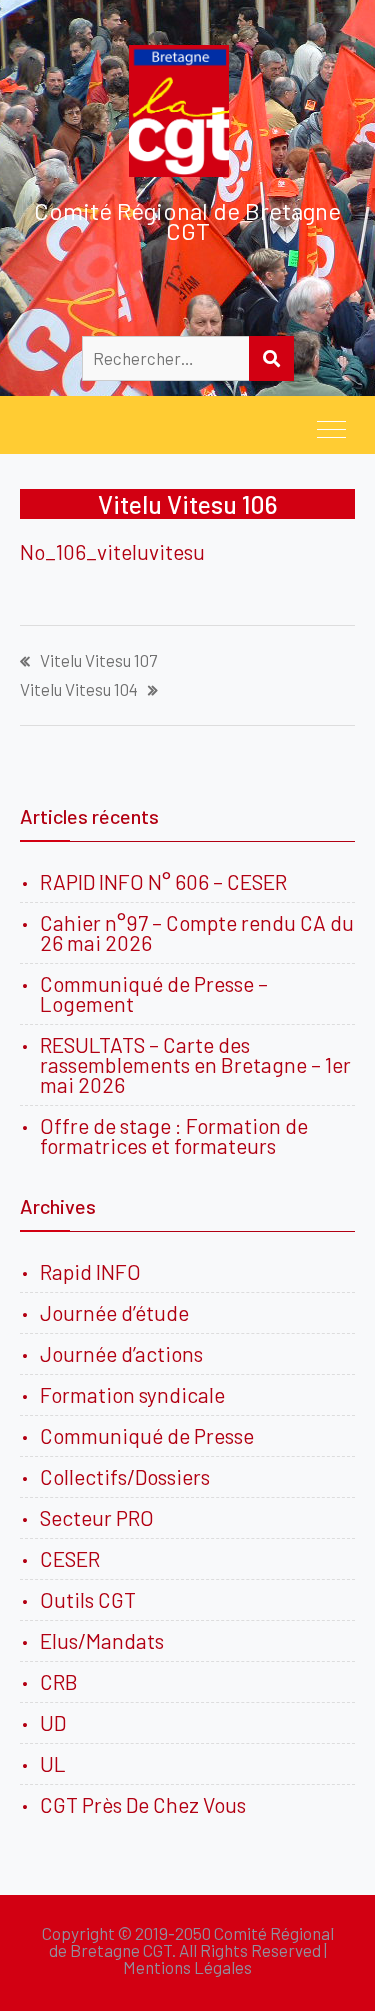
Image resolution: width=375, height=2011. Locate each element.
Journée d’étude (118, 1312)
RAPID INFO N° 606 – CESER (163, 881)
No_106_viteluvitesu (112, 551)
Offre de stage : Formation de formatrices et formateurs (174, 1135)
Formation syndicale (132, 1394)
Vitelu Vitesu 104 (79, 689)
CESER (70, 1558)
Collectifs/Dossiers (125, 1476)
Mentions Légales (187, 1967)
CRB (59, 1681)
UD (53, 1722)
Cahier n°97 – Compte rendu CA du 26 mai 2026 (197, 932)
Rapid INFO (90, 1271)
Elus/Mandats (102, 1640)
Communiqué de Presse (147, 1435)
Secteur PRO (97, 1517)
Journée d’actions (121, 1353)
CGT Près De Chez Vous (143, 1804)
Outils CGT (88, 1599)
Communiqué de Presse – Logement (154, 993)
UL (53, 1763)
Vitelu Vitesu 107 (98, 660)
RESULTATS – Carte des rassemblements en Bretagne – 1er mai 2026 (195, 1064)
